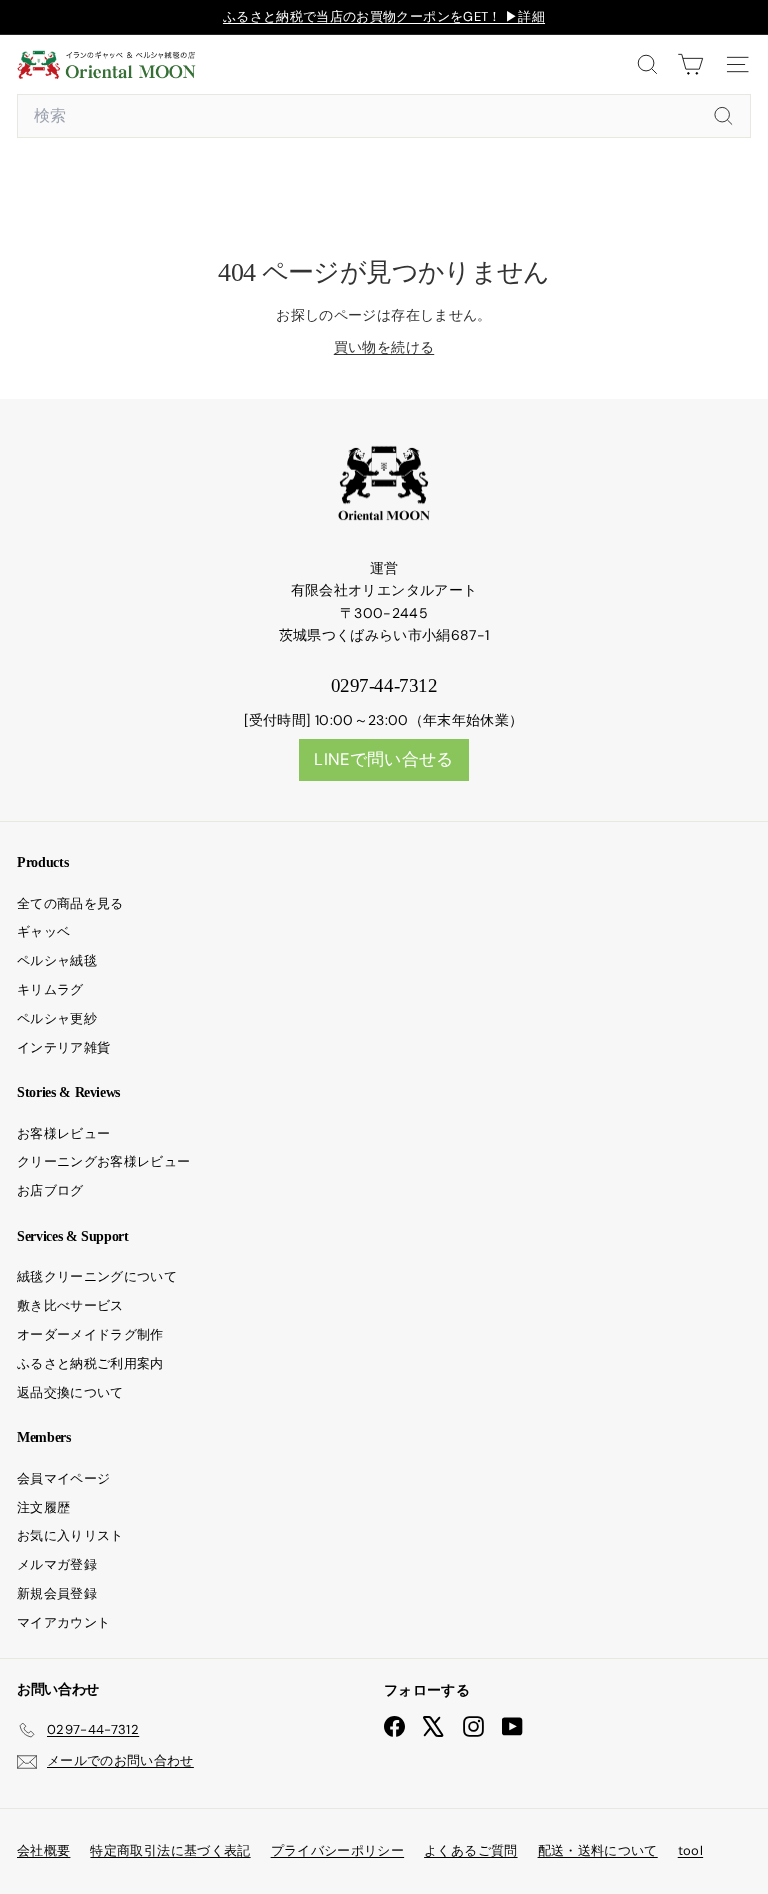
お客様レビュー (63, 1133)
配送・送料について (598, 1850)
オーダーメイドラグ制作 (90, 1334)
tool (690, 1850)
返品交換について (70, 1392)
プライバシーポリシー (338, 1850)
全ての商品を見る (70, 903)
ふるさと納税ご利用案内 (90, 1363)
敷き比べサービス (70, 1305)
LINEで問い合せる (384, 759)
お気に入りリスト (70, 1535)
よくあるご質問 (470, 1850)
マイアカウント (63, 1622)
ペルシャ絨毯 (57, 960)
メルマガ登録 (57, 1564)
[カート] (690, 64)
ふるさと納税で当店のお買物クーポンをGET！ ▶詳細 (384, 16)
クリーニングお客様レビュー (104, 1161)
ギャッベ (43, 931)
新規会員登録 (57, 1593)
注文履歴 (43, 1507)
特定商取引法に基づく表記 (170, 1850)
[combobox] (384, 116)
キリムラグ (50, 989)
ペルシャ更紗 (57, 1018)
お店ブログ (50, 1190)
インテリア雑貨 (63, 1047)
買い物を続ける (384, 347)
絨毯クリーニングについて (97, 1276)
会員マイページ (63, 1478)
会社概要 (43, 1850)
